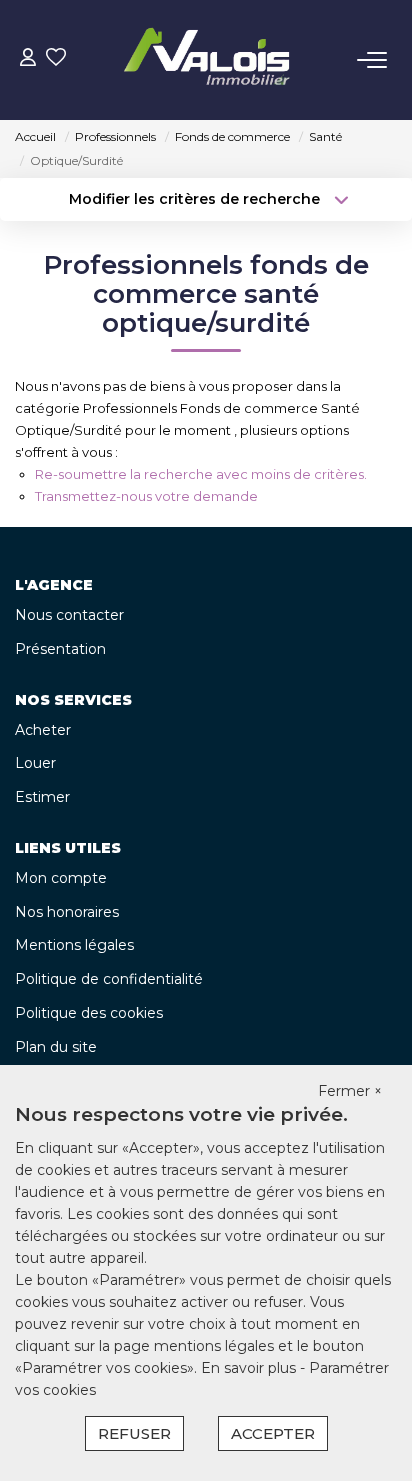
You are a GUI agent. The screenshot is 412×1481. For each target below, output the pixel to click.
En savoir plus (250, 1368)
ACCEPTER (273, 1433)
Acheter (43, 730)
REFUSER (134, 1433)
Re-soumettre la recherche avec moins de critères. (201, 474)
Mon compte (61, 878)
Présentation (60, 649)
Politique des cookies (89, 1013)
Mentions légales (74, 945)
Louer (35, 763)
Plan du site (56, 1047)
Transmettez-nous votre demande (146, 496)
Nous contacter (69, 615)
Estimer (42, 797)
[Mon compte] (28, 59)
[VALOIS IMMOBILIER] (212, 60)
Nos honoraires (67, 912)
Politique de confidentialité (109, 979)
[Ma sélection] (56, 59)
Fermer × (350, 1091)
